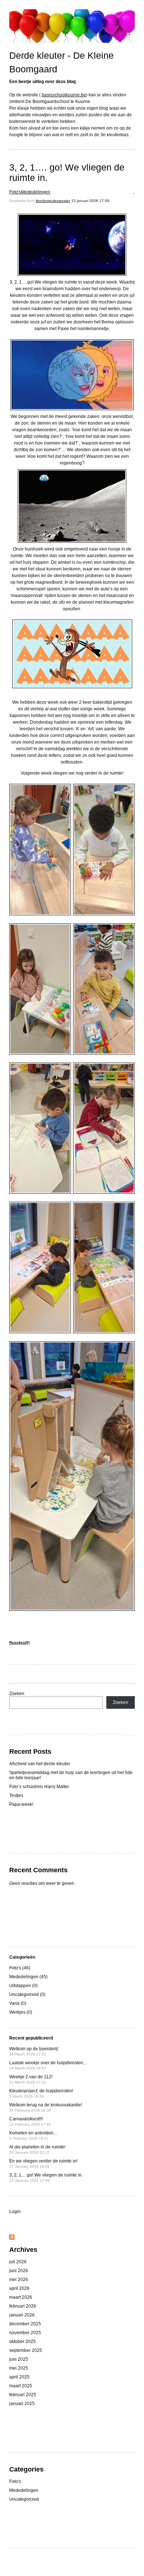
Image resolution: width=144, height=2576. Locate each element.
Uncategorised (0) (27, 1994)
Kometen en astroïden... (33, 2135)
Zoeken (17, 1694)
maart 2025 (21, 2386)
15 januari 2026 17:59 (90, 201)
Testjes (16, 1795)
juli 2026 (18, 2262)
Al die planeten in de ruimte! (37, 2149)
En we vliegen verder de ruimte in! (43, 2163)
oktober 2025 (23, 2342)
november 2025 (25, 2333)
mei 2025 (19, 2368)
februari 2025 (23, 2395)
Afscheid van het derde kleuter (40, 1764)
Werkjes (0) (21, 2012)
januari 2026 (22, 2315)
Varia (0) (18, 2003)
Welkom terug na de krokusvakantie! (46, 2107)
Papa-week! (21, 1804)
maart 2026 (21, 2297)
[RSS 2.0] (12, 2238)
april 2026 (19, 2288)
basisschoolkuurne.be (64, 95)
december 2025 (25, 2324)
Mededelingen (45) (28, 1977)
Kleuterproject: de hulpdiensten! (41, 2093)
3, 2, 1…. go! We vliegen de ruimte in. (67, 172)
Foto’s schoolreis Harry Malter (39, 1787)
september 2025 (26, 2350)
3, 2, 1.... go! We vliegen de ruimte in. (46, 2177)
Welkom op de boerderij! (34, 2051)
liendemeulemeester (53, 201)
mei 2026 (19, 2280)
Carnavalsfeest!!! (30, 2121)
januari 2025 (22, 2404)
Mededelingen (36, 192)
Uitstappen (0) (23, 1986)
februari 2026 (23, 2306)
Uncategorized (24, 2499)
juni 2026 (19, 2271)
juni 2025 (19, 2359)
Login (15, 2212)
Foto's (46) (20, 1968)
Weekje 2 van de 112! (31, 2079)
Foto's (15, 192)
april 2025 (19, 2377)
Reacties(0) (19, 1642)
